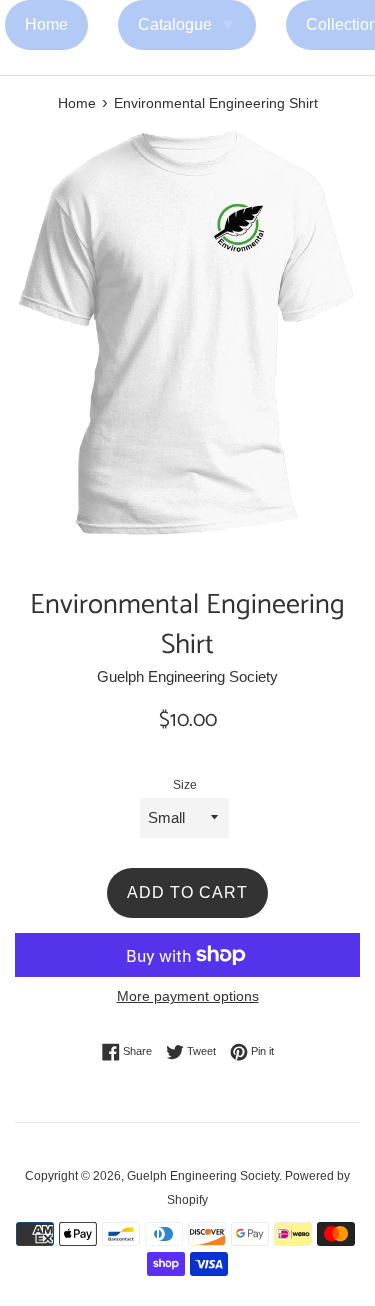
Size (185, 785)
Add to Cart (187, 892)
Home (46, 24)
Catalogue (187, 24)
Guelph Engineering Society (203, 1176)
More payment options (188, 996)
